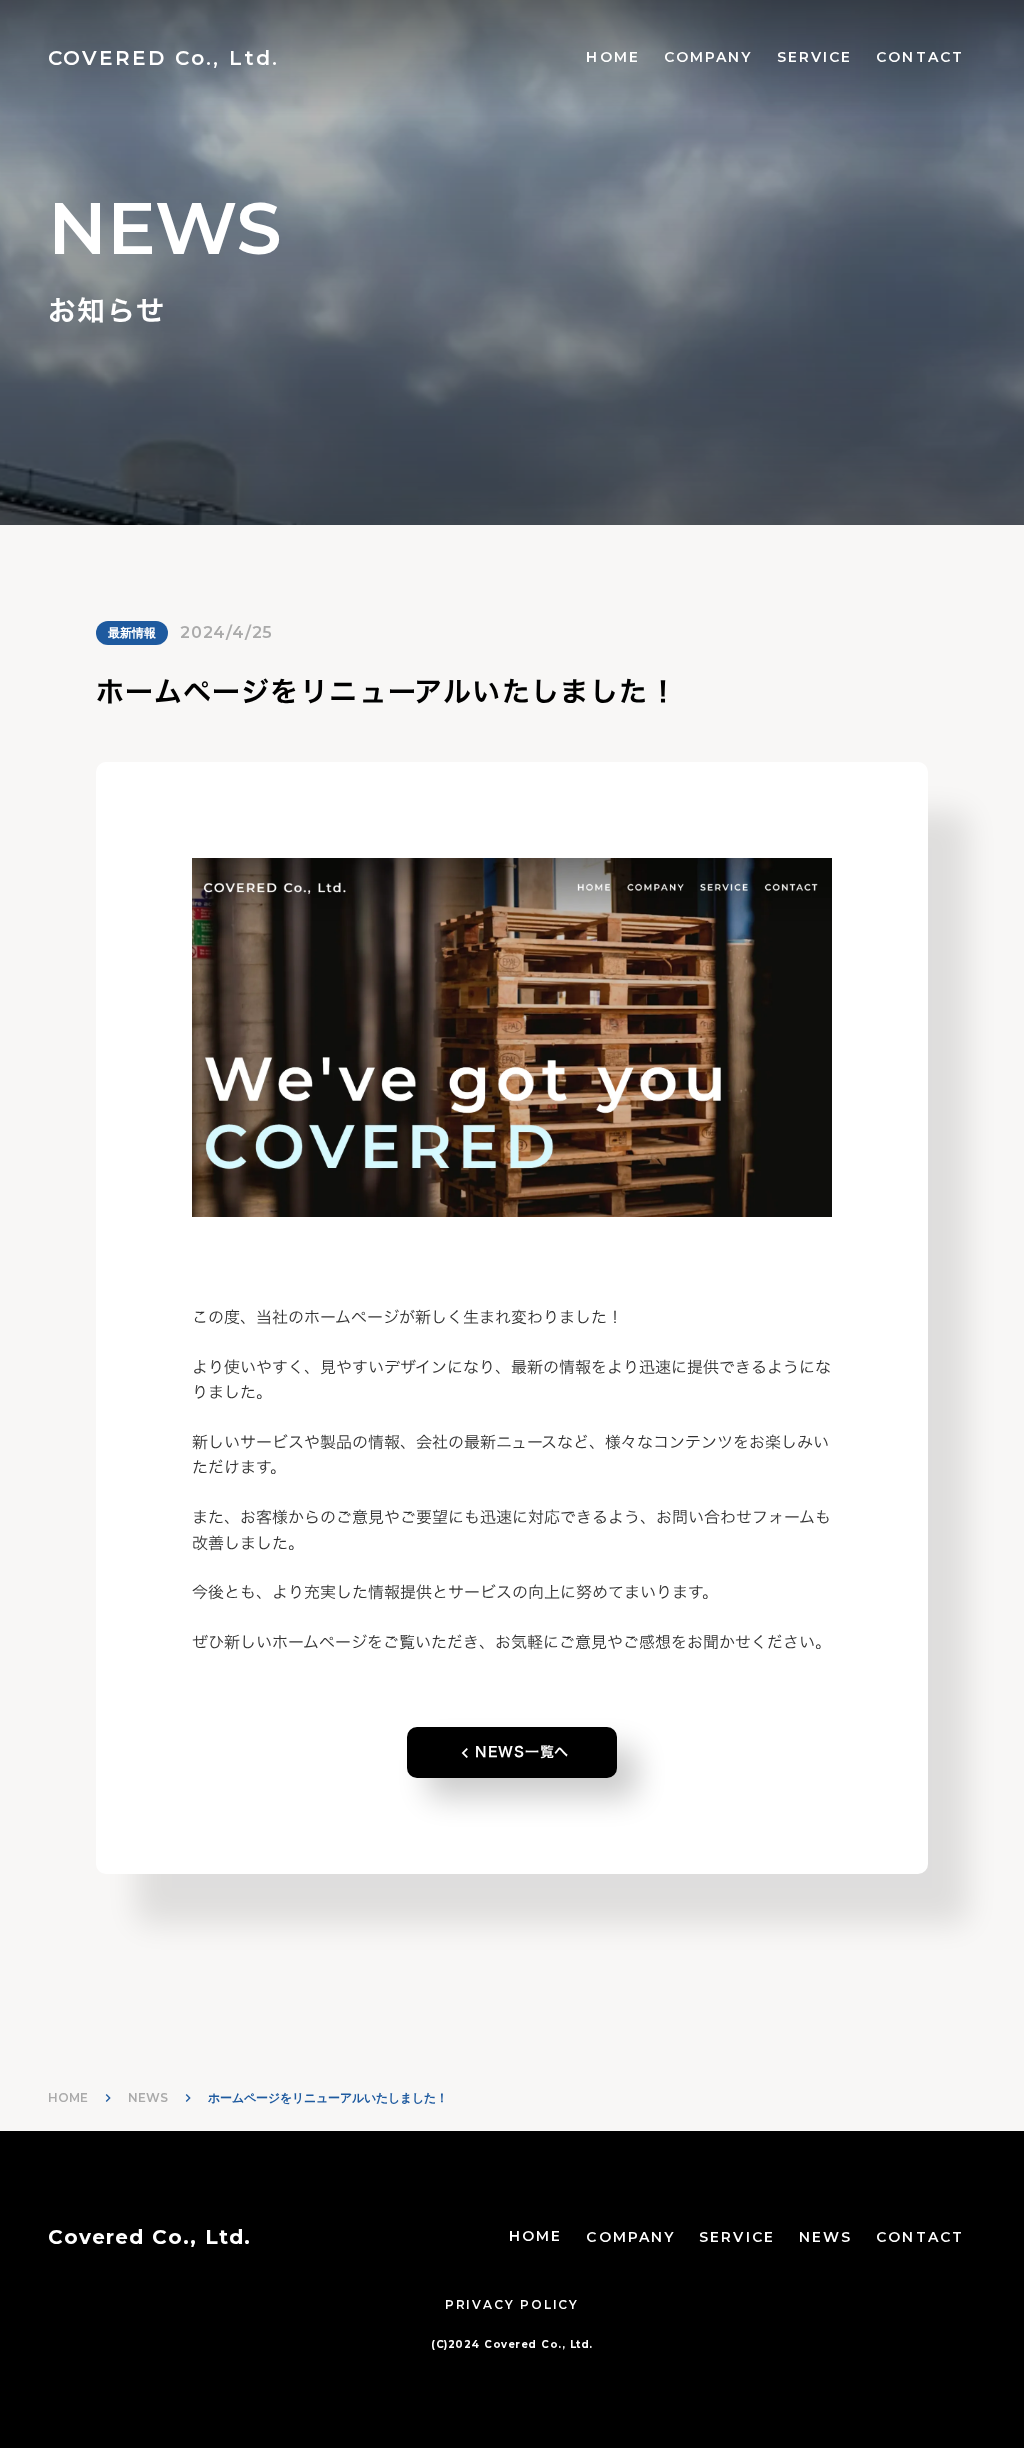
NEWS (148, 2097)
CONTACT (920, 57)
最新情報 (132, 632)
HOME (612, 57)
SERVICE (815, 57)
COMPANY (708, 57)
